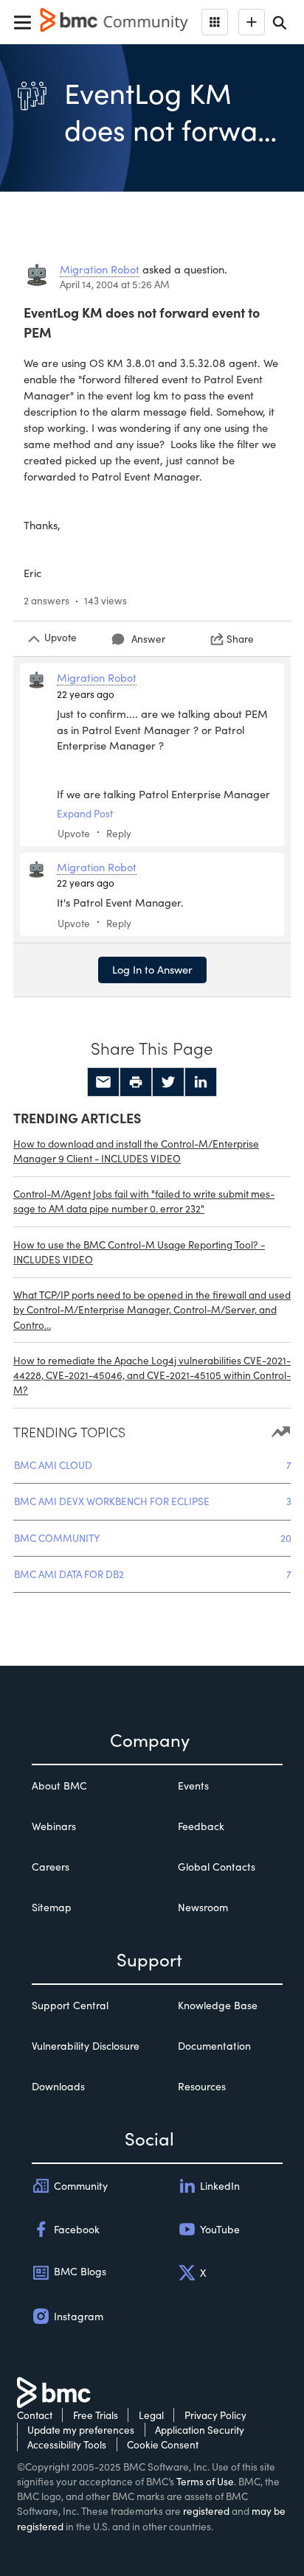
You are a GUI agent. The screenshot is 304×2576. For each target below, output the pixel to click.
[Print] (136, 1082)
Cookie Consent (163, 2444)
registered (206, 2511)
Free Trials (96, 2415)
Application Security (200, 2430)
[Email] (103, 1082)
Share (240, 639)
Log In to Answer (152, 969)
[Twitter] (168, 1082)
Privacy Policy (215, 2415)
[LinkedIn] (201, 1082)
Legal (151, 2415)
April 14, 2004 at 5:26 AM (115, 284)
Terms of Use (205, 2481)
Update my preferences (81, 2430)
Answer (148, 639)
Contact (35, 2415)
